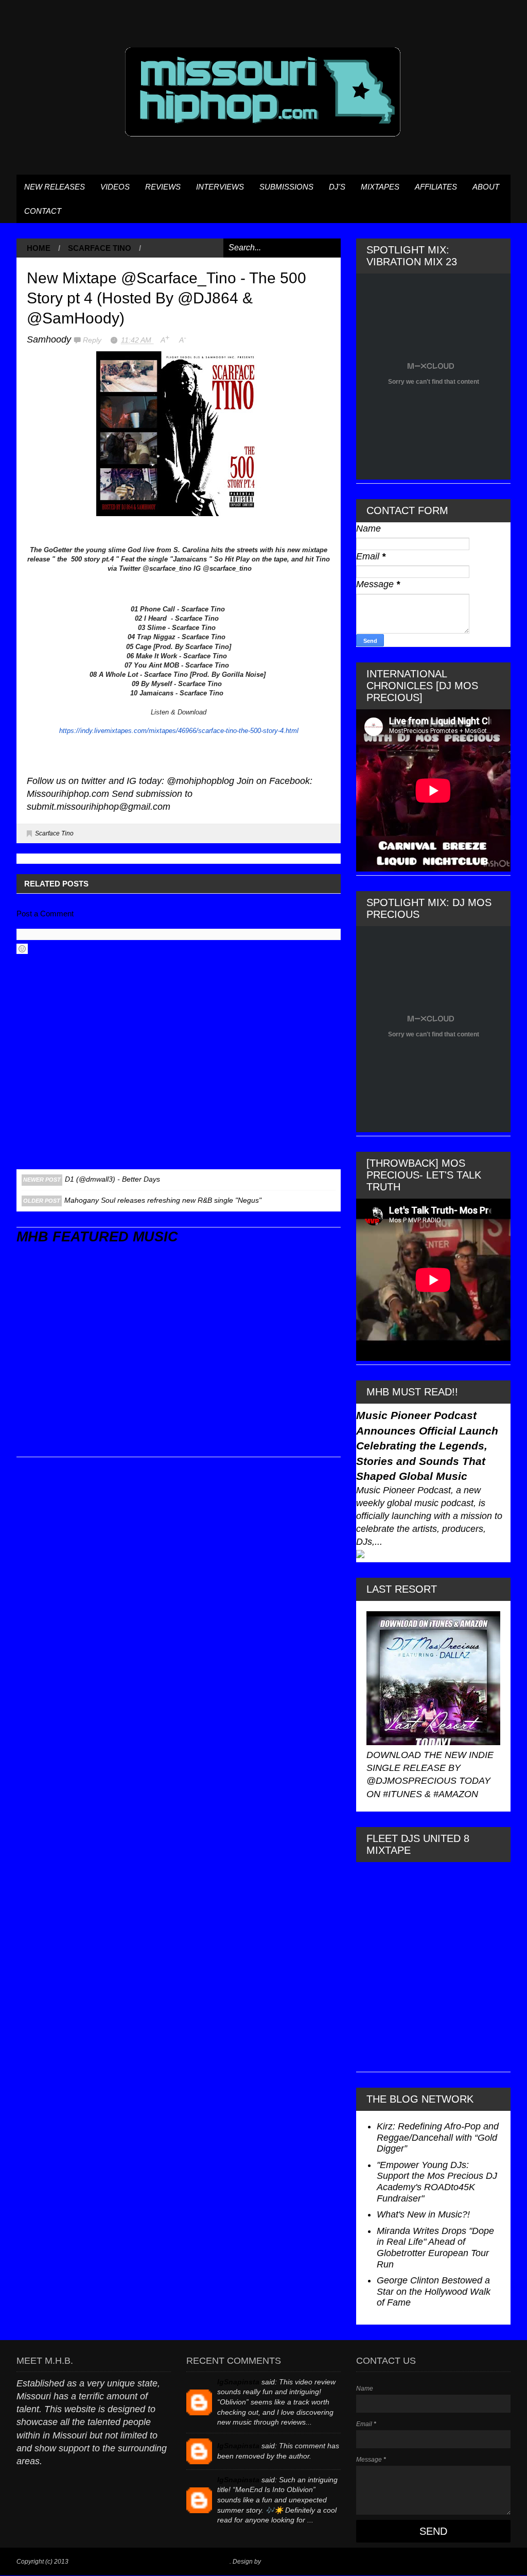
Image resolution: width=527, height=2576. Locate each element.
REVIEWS (163, 187)
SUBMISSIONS (286, 187)
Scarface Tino (100, 248)
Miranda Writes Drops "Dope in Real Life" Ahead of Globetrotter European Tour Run (435, 2248)
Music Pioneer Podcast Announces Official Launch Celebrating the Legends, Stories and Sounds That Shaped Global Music (427, 1446)
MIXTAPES (380, 187)
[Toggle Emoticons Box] (22, 949)
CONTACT (43, 211)
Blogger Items (282, 2562)
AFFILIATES (436, 187)
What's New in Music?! (423, 2214)
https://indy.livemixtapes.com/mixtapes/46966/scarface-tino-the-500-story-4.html (179, 731)
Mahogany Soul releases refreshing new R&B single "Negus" (163, 1200)
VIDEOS (115, 187)
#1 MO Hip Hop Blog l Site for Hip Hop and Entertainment (150, 2562)
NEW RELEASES (55, 187)
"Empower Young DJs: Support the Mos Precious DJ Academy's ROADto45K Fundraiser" (437, 2182)
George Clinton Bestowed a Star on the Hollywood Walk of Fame (434, 2291)
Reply (93, 340)
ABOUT (486, 187)
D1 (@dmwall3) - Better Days (112, 1179)
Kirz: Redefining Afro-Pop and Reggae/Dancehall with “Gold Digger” (438, 2137)
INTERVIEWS (220, 187)
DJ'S (337, 187)
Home (39, 248)
